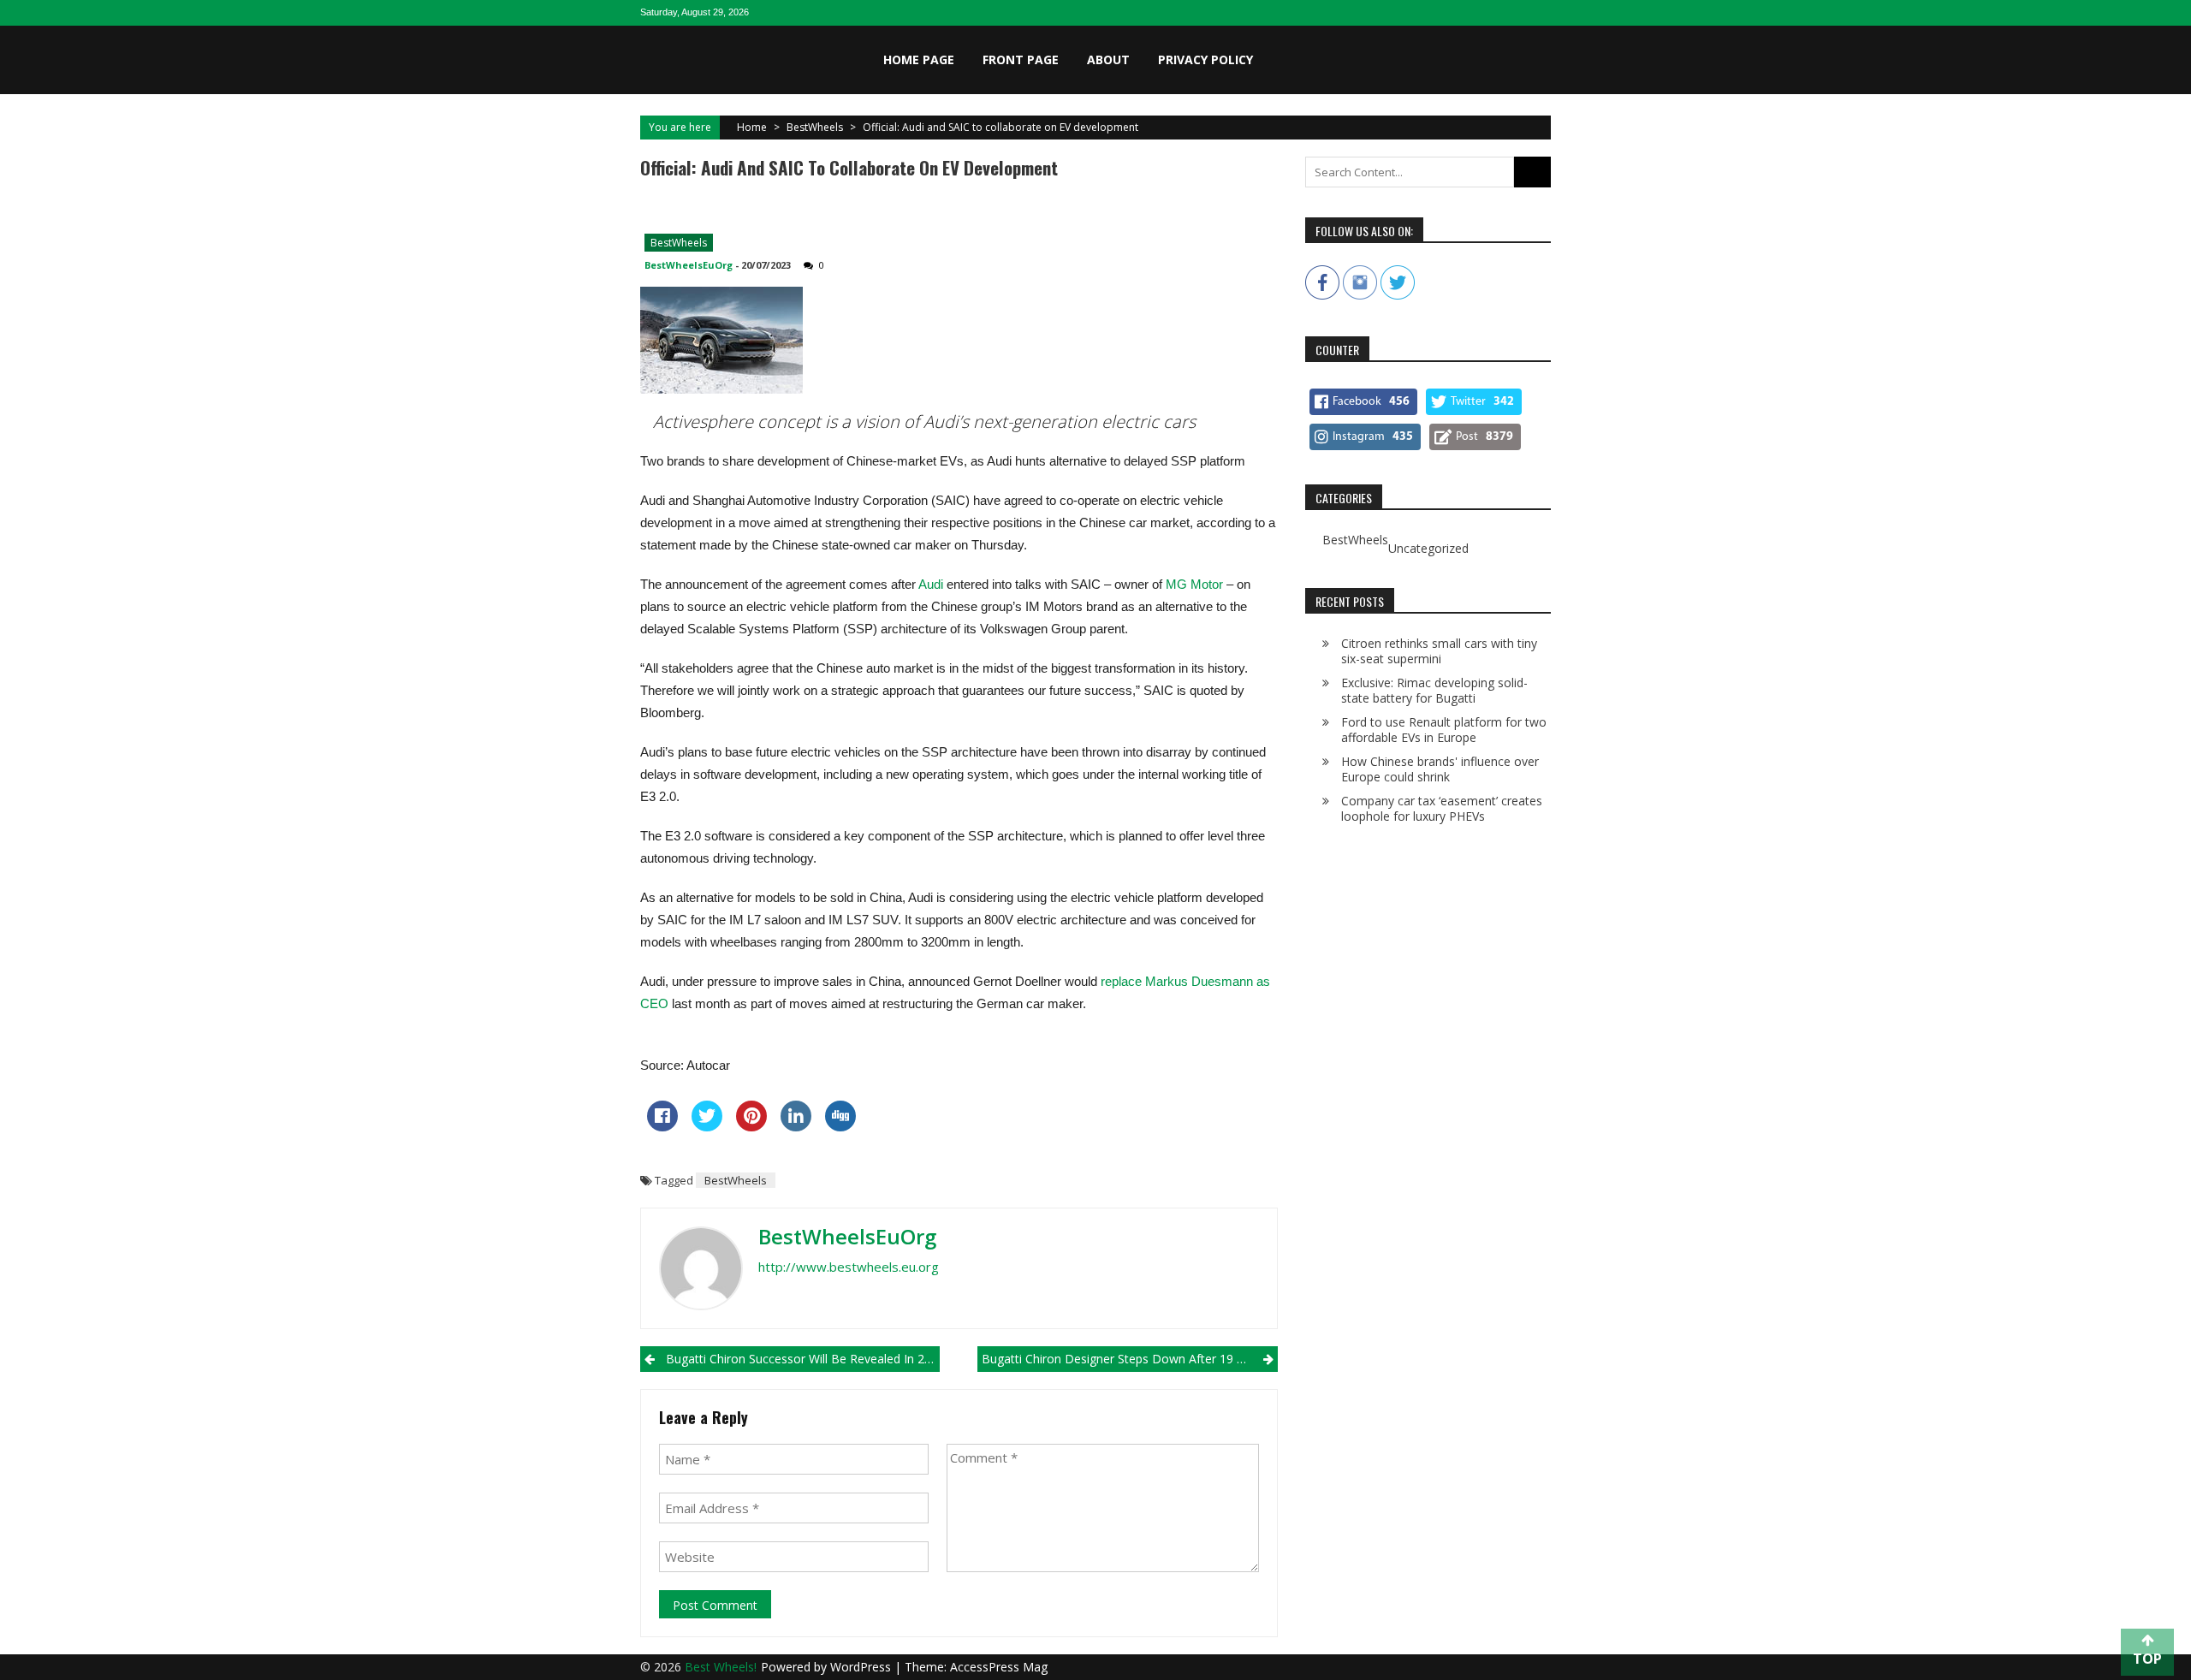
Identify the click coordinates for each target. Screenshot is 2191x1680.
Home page (919, 59)
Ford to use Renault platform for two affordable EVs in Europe (1444, 730)
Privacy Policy (1205, 59)
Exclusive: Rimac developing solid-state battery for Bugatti (1434, 690)
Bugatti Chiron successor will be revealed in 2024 (803, 1359)
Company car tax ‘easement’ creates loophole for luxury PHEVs (1442, 808)
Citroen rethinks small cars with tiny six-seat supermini (1439, 651)
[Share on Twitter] (707, 1126)
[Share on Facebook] (662, 1126)
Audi (931, 584)
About (1108, 59)
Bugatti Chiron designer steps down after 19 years (1125, 1359)
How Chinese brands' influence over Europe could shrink (1440, 769)
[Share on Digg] (840, 1126)
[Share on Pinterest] (751, 1126)
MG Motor (1194, 584)
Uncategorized (1428, 549)
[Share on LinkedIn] (796, 1126)
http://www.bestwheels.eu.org (849, 1267)
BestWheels (815, 127)
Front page (1021, 59)
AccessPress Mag (999, 1667)
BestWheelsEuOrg (689, 265)
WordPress (862, 1667)
